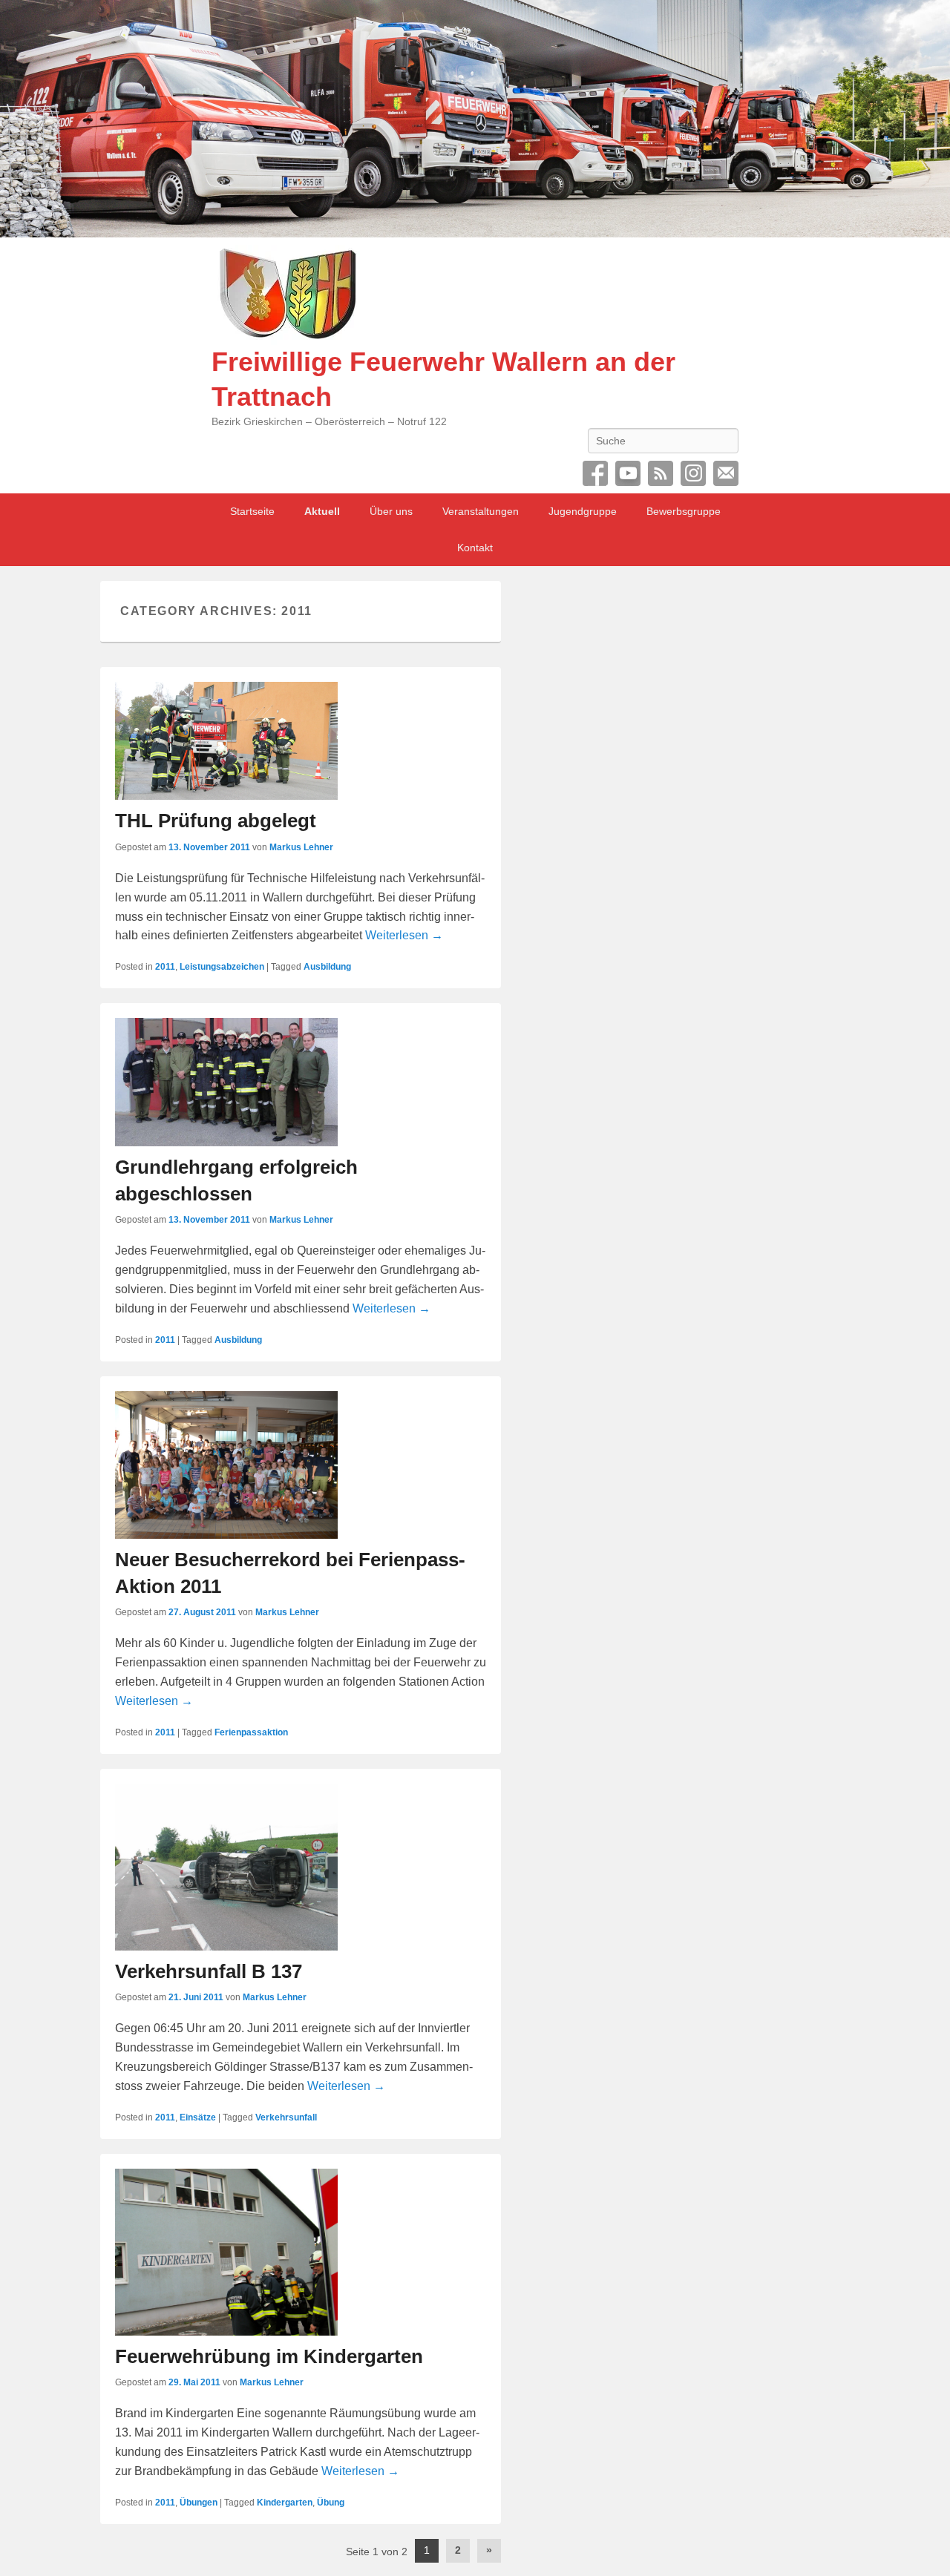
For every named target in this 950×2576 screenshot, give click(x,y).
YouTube (628, 473)
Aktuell (322, 511)
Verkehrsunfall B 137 (209, 1971)
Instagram (693, 473)
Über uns (391, 511)
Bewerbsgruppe (684, 511)
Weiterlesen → (404, 935)
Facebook (595, 473)
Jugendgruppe (583, 511)
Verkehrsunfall (286, 2117)
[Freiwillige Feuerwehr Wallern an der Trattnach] (475, 119)
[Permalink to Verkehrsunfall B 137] (301, 1867)
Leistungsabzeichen (222, 967)
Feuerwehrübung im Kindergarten (269, 2356)
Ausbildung (327, 967)
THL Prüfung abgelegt (216, 821)
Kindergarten (285, 2503)
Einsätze (198, 2117)
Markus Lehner (301, 847)
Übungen (199, 2503)
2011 (165, 967)
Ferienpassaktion (251, 1732)
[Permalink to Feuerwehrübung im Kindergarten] (301, 2252)
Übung (331, 2503)
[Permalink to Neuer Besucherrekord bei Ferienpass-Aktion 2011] (301, 1465)
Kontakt (475, 548)
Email (726, 473)
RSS (661, 473)
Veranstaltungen (481, 511)
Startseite (252, 511)
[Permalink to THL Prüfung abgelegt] (301, 741)
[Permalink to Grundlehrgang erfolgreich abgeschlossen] (301, 1082)
